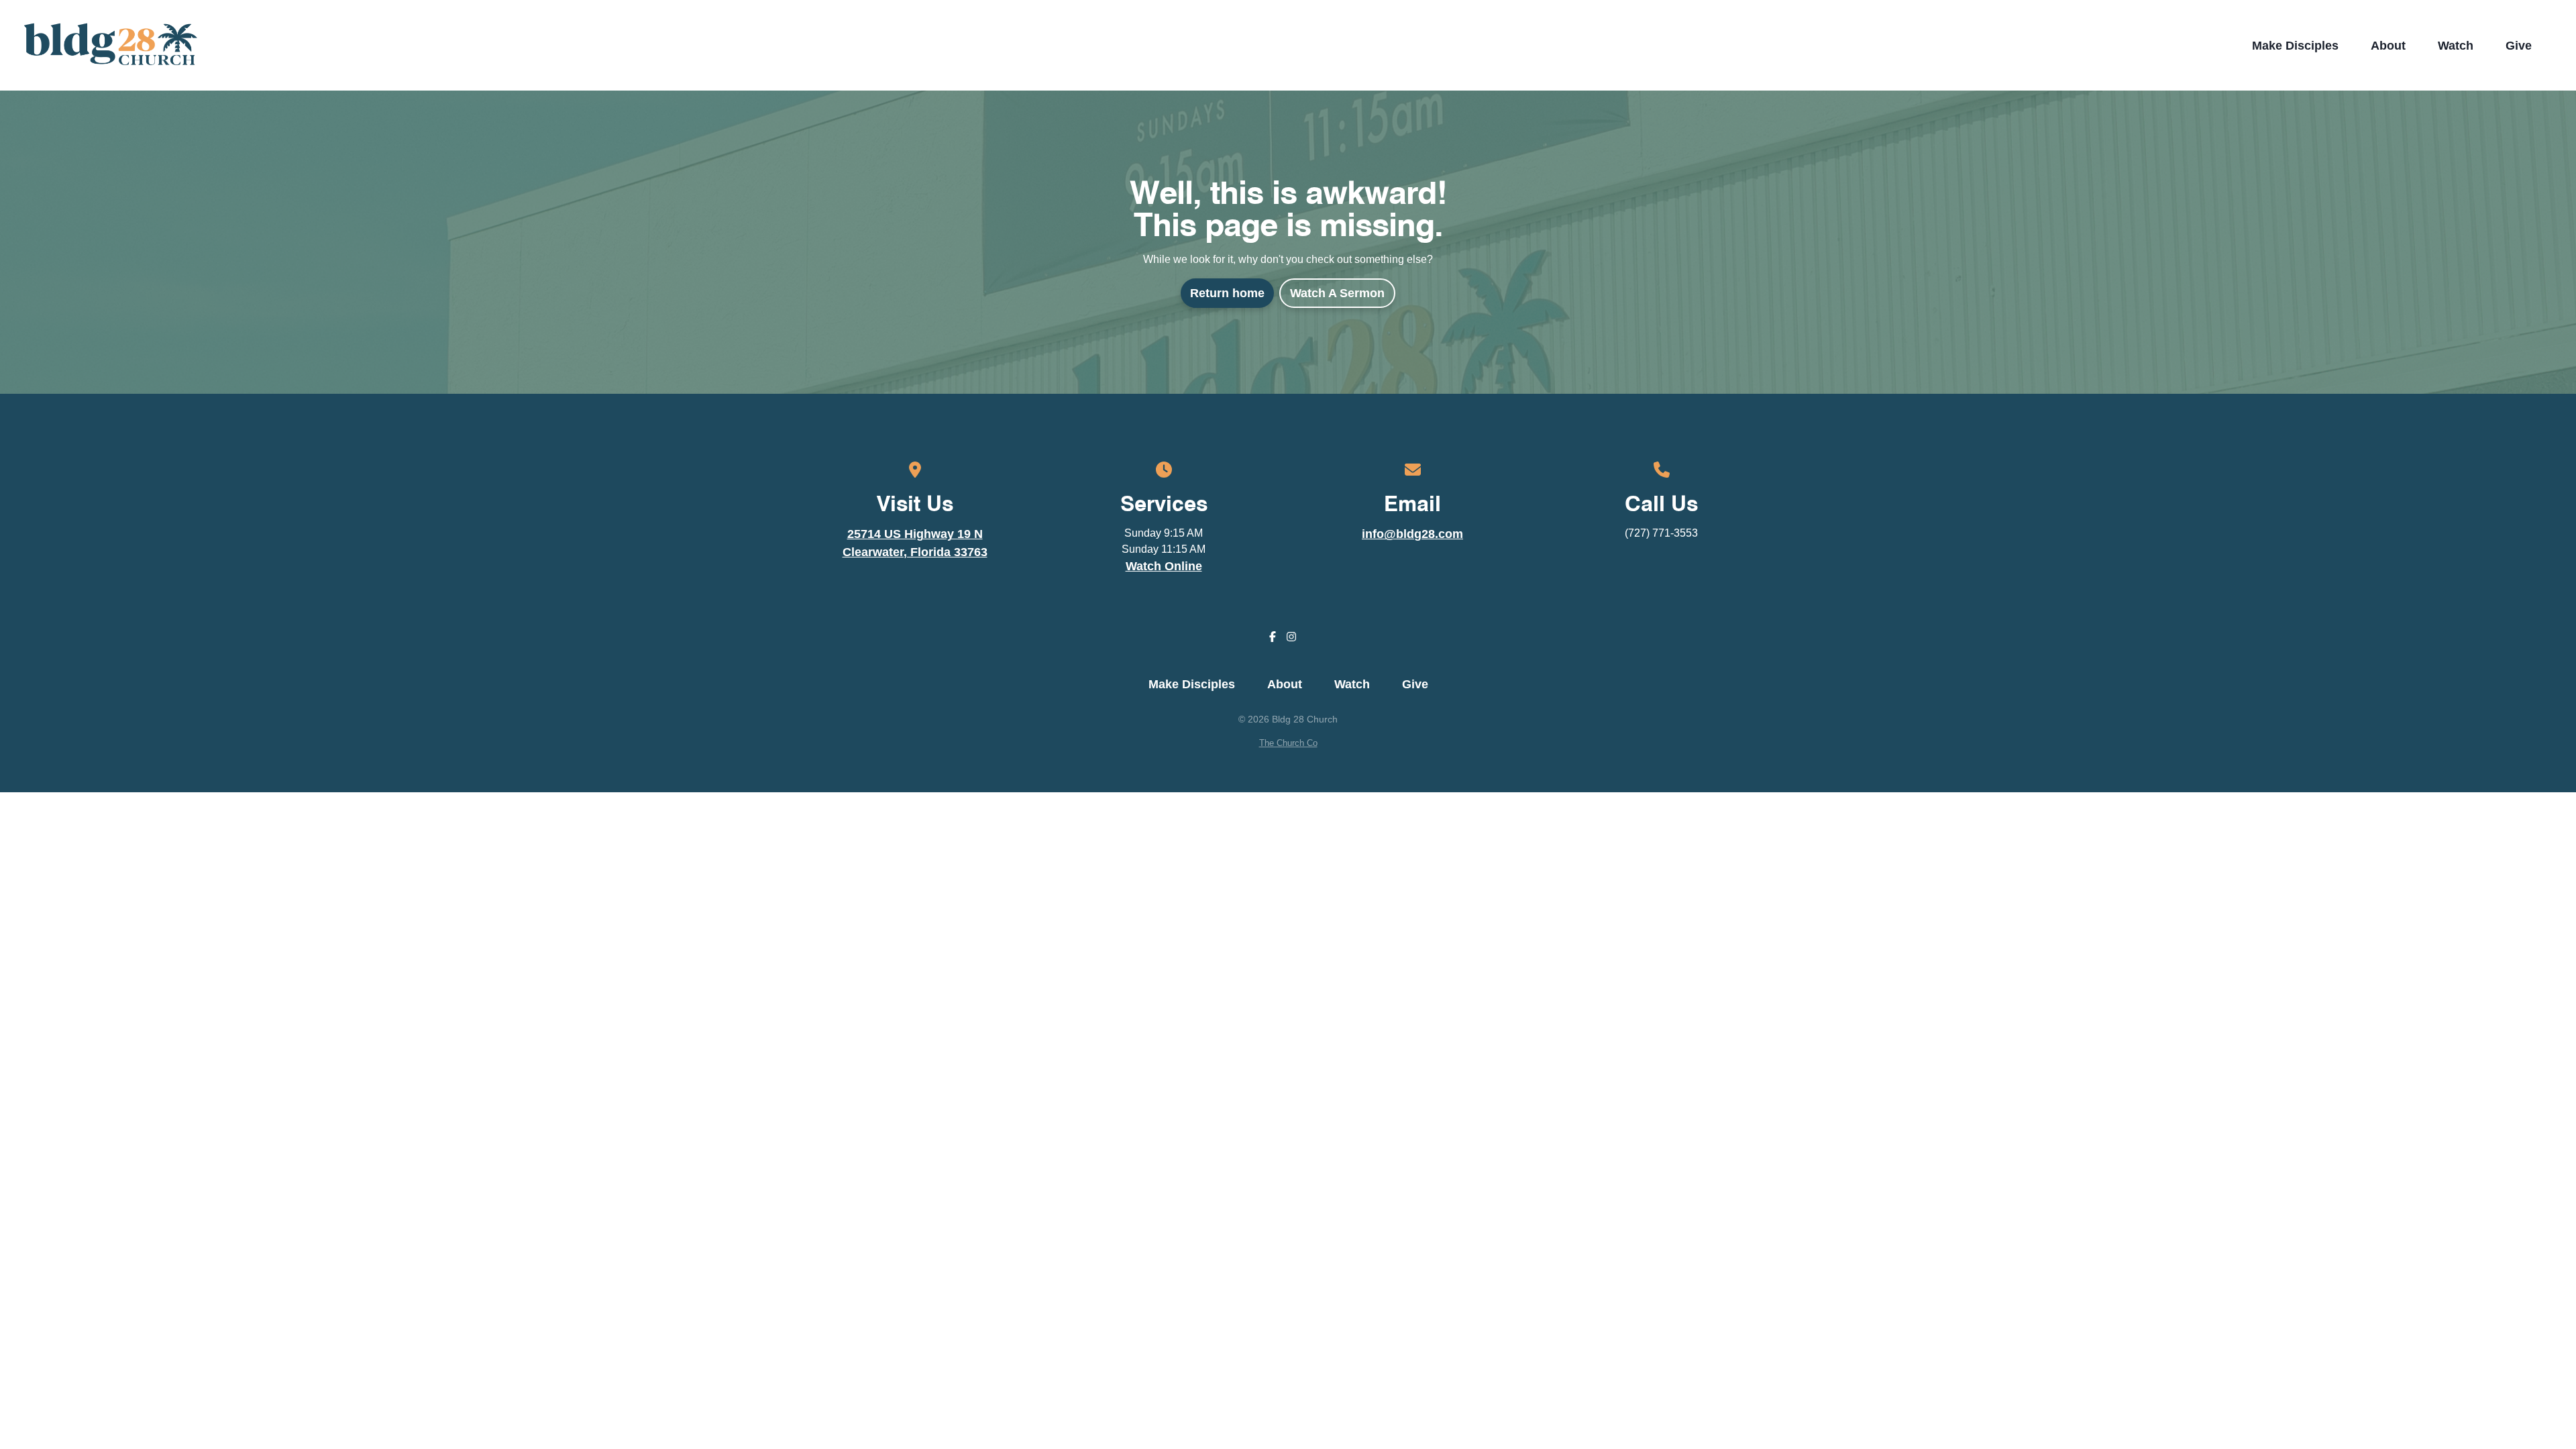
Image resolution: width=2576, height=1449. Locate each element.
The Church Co (1288, 743)
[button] (2554, 46)
